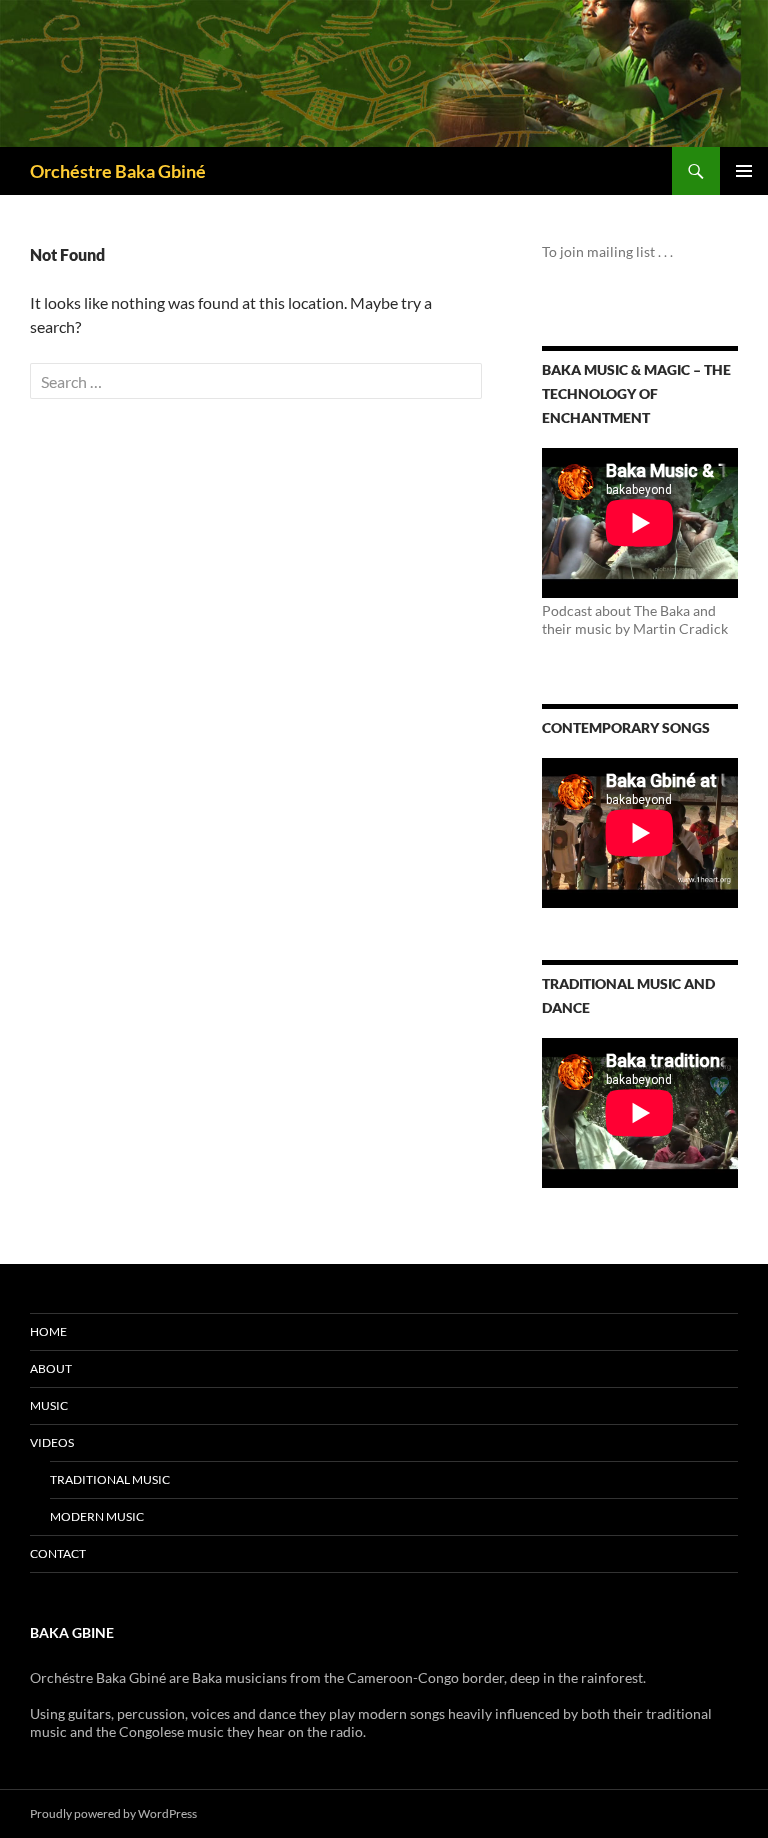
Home (48, 1331)
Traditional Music (110, 1479)
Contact (58, 1553)
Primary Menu (744, 171)
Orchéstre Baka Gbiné (118, 171)
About (51, 1368)
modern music (97, 1516)
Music (49, 1405)
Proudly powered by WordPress (113, 1813)
